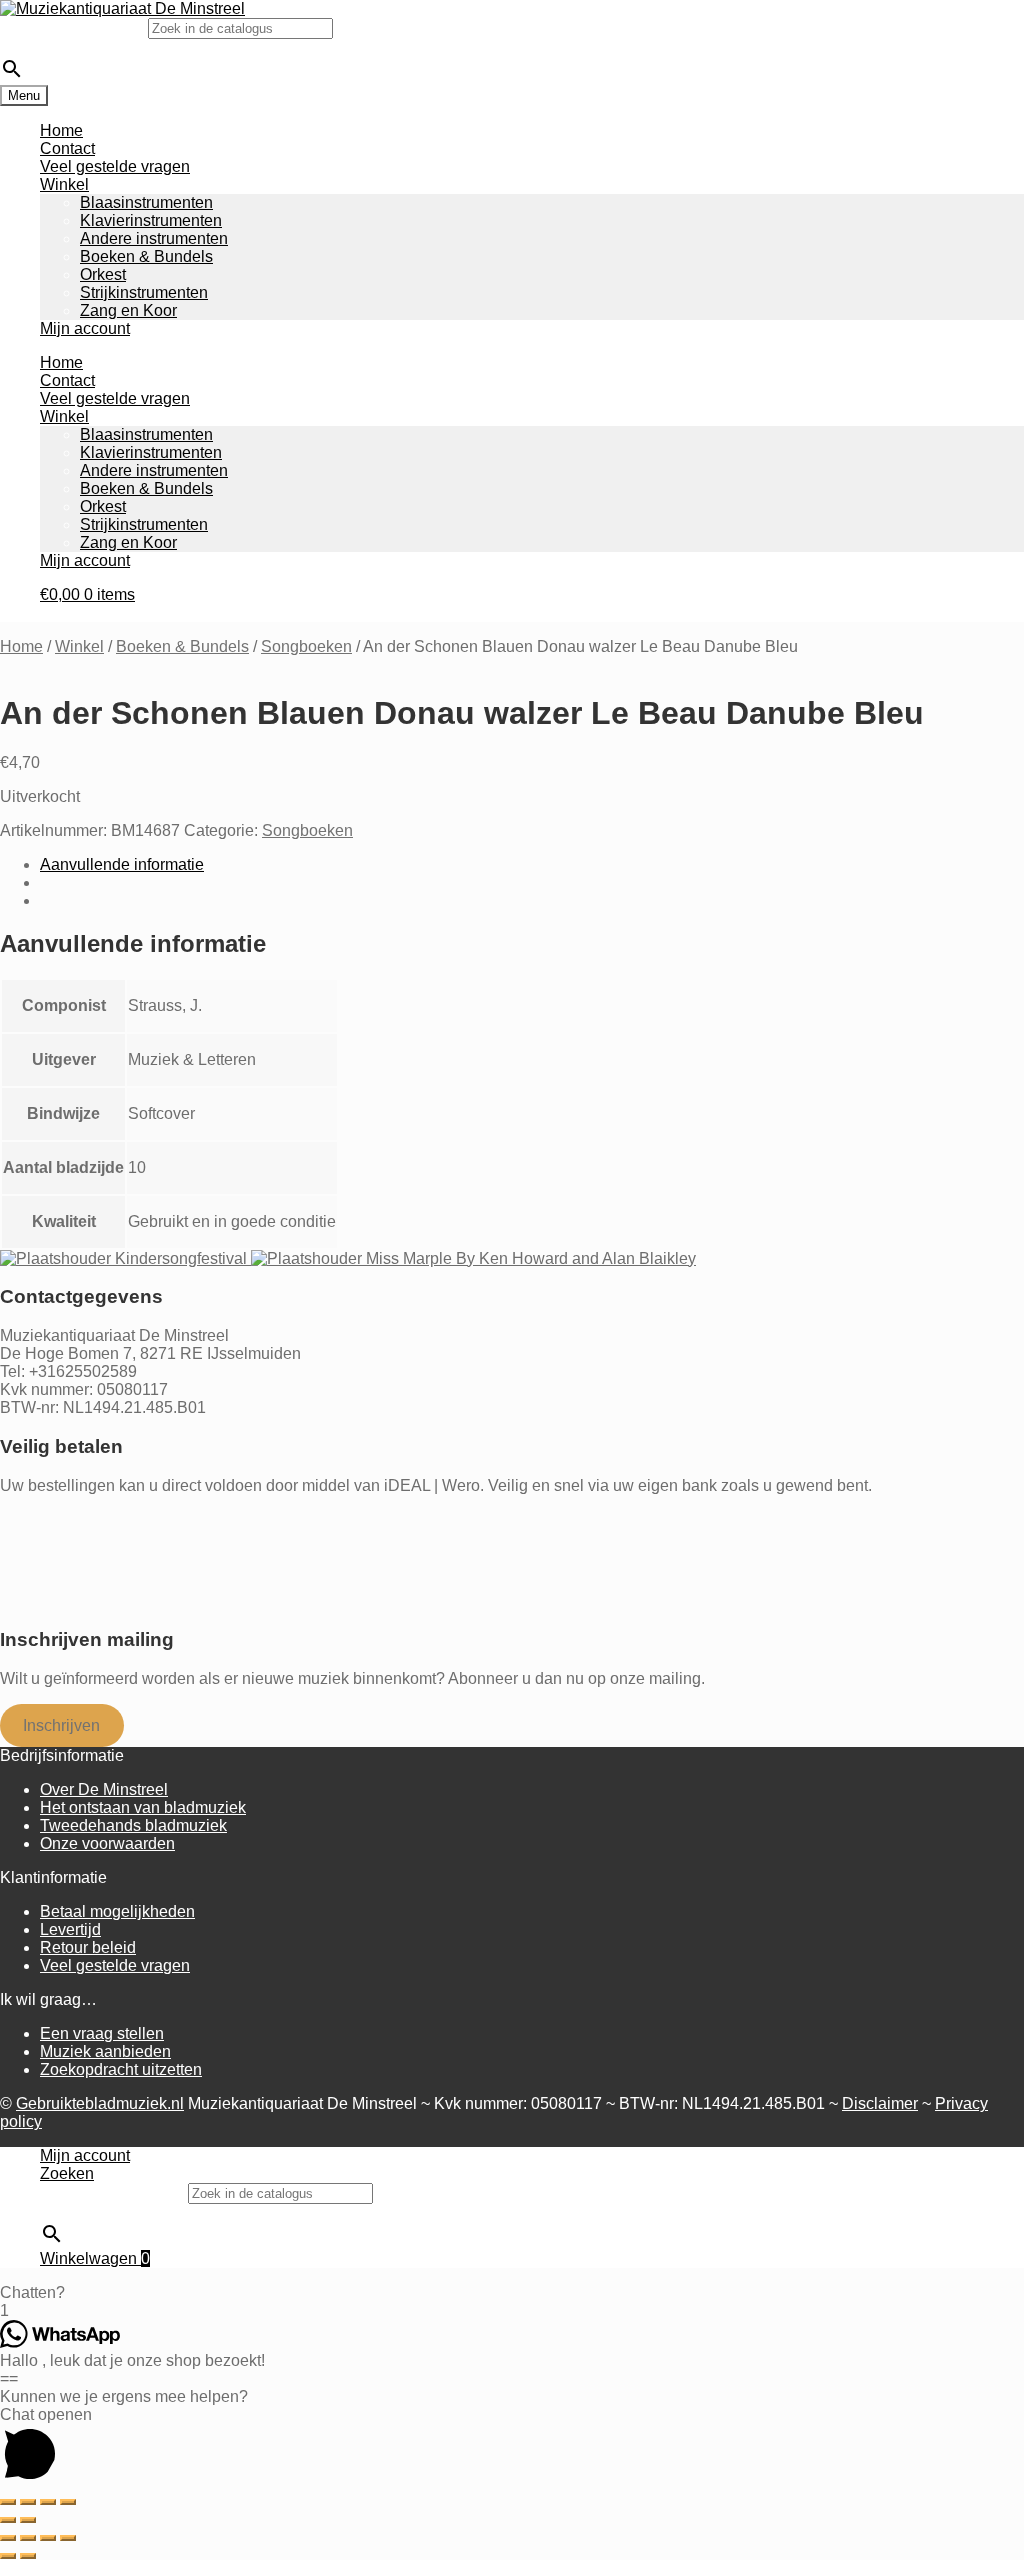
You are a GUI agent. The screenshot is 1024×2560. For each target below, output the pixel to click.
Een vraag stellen (102, 2033)
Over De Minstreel (104, 1789)
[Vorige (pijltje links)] (8, 2520)
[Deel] (48, 2502)
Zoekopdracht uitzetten (121, 2069)
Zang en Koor (128, 310)
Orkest (103, 274)
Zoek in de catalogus (74, 27)
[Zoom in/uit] (8, 2502)
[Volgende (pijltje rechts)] (28, 2520)
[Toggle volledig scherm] (28, 2502)
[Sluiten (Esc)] (68, 2502)
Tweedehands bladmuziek (133, 1825)
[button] (512, 2293)
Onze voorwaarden (107, 1843)
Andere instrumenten (154, 238)
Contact (67, 148)
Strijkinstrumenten (144, 292)
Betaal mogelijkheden (117, 1911)
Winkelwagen (95, 2258)
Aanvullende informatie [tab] (122, 864)
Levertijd (70, 1929)
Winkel (64, 184)
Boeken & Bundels (146, 256)
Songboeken (306, 646)
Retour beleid (88, 1947)
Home (61, 130)
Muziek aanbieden (105, 2051)
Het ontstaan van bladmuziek (143, 1807)
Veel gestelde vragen (115, 166)
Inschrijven (61, 1725)
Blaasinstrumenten (146, 202)
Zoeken (67, 2173)
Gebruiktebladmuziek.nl (100, 2103)
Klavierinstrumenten (151, 220)
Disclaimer (880, 2103)
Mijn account (85, 328)
